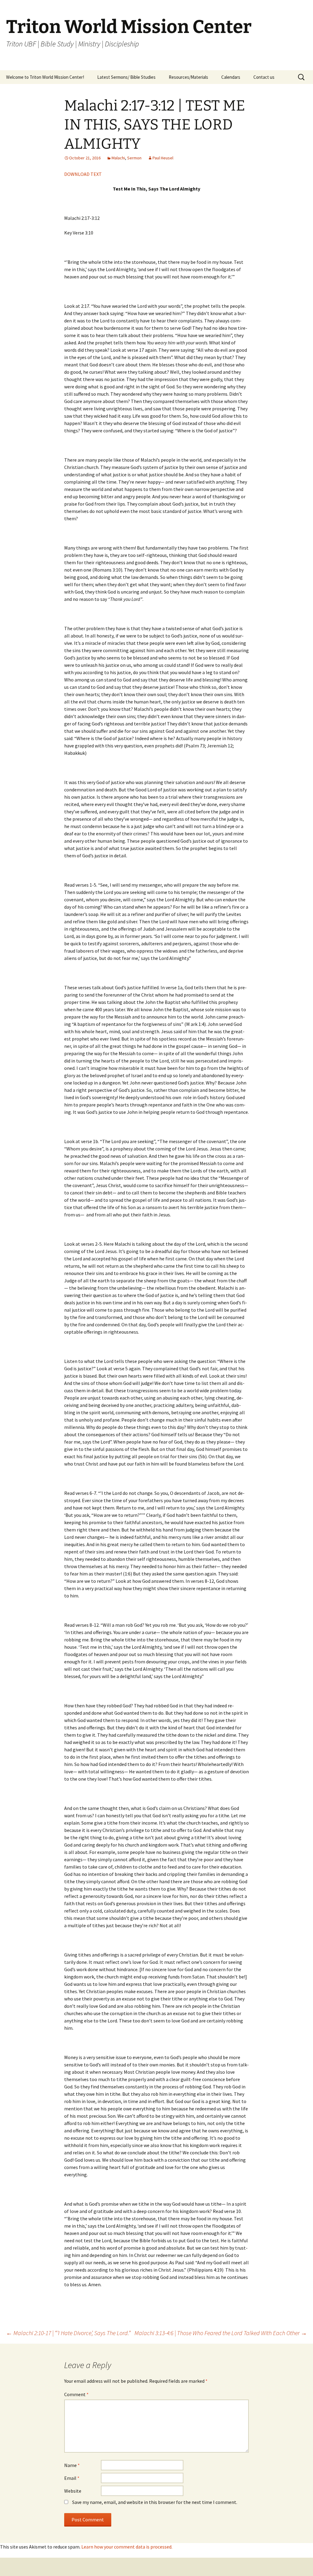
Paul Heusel (163, 158)
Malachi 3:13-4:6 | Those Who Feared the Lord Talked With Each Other (221, 2333)
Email (72, 2478)
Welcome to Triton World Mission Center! (45, 77)
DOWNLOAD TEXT (83, 174)
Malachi (118, 158)
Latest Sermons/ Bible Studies (126, 77)
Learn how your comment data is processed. (127, 2547)
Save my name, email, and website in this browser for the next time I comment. (155, 2502)
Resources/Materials (188, 77)
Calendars (231, 77)
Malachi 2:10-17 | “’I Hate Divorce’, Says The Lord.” (68, 2333)
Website (73, 2491)
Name (72, 2465)
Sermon (134, 158)
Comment (76, 2394)
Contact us (264, 77)
